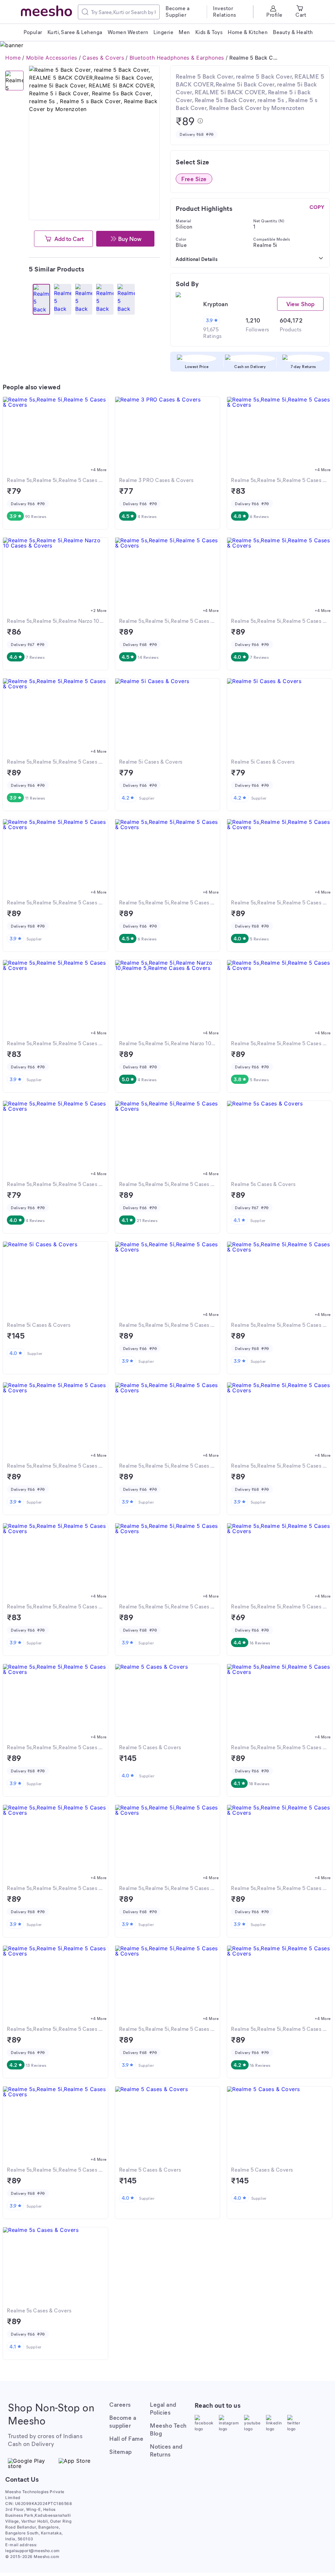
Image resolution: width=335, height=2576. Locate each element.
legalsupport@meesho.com (33, 2551)
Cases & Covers (103, 58)
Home (13, 58)
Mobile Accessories (52, 58)
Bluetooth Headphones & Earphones (177, 58)
